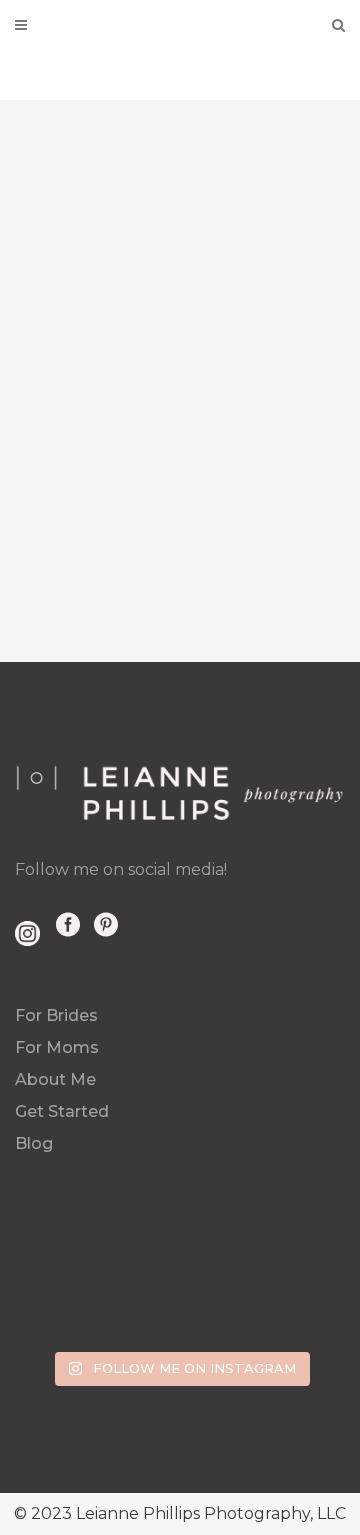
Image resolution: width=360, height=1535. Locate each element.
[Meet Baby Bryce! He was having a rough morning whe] (306, 1314)
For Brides (56, 1015)
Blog (34, 1143)
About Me (55, 1079)
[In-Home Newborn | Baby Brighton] (180, 360)
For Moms (57, 1047)
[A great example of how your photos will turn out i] (138, 1314)
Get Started (62, 1111)
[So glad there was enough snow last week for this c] (54, 1264)
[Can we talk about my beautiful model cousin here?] (306, 1264)
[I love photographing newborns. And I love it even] (222, 1264)
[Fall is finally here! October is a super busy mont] (54, 1314)
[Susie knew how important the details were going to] (222, 1314)
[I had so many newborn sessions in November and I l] (138, 1264)
